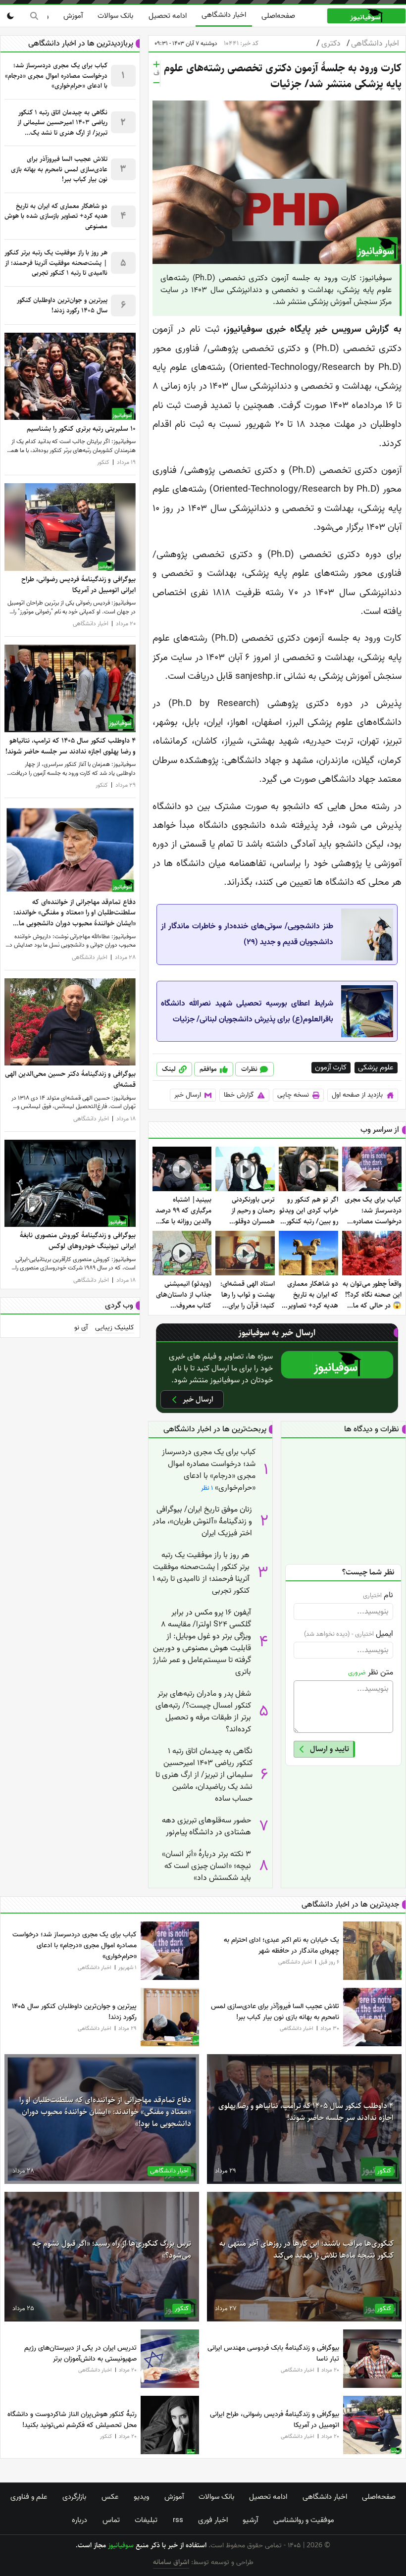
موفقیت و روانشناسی (304, 2520)
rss (178, 2520)
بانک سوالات (115, 16)
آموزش (73, 16)
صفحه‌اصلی (278, 16)
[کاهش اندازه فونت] (156, 83)
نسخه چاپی (293, 1095)
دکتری (328, 44)
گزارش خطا (239, 1095)
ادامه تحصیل (168, 16)
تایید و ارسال (330, 1749)
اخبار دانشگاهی (224, 15)
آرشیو (250, 2520)
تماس (111, 2520)
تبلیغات (146, 2520)
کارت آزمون (331, 1068)
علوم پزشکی (376, 1068)
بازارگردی (74, 2497)
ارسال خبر (188, 1095)
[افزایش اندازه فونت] (156, 64)
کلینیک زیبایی (115, 1328)
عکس (110, 2497)
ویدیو (141, 2497)
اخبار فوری (213, 2520)
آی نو (81, 1328)
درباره (79, 2520)
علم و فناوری (29, 2497)
